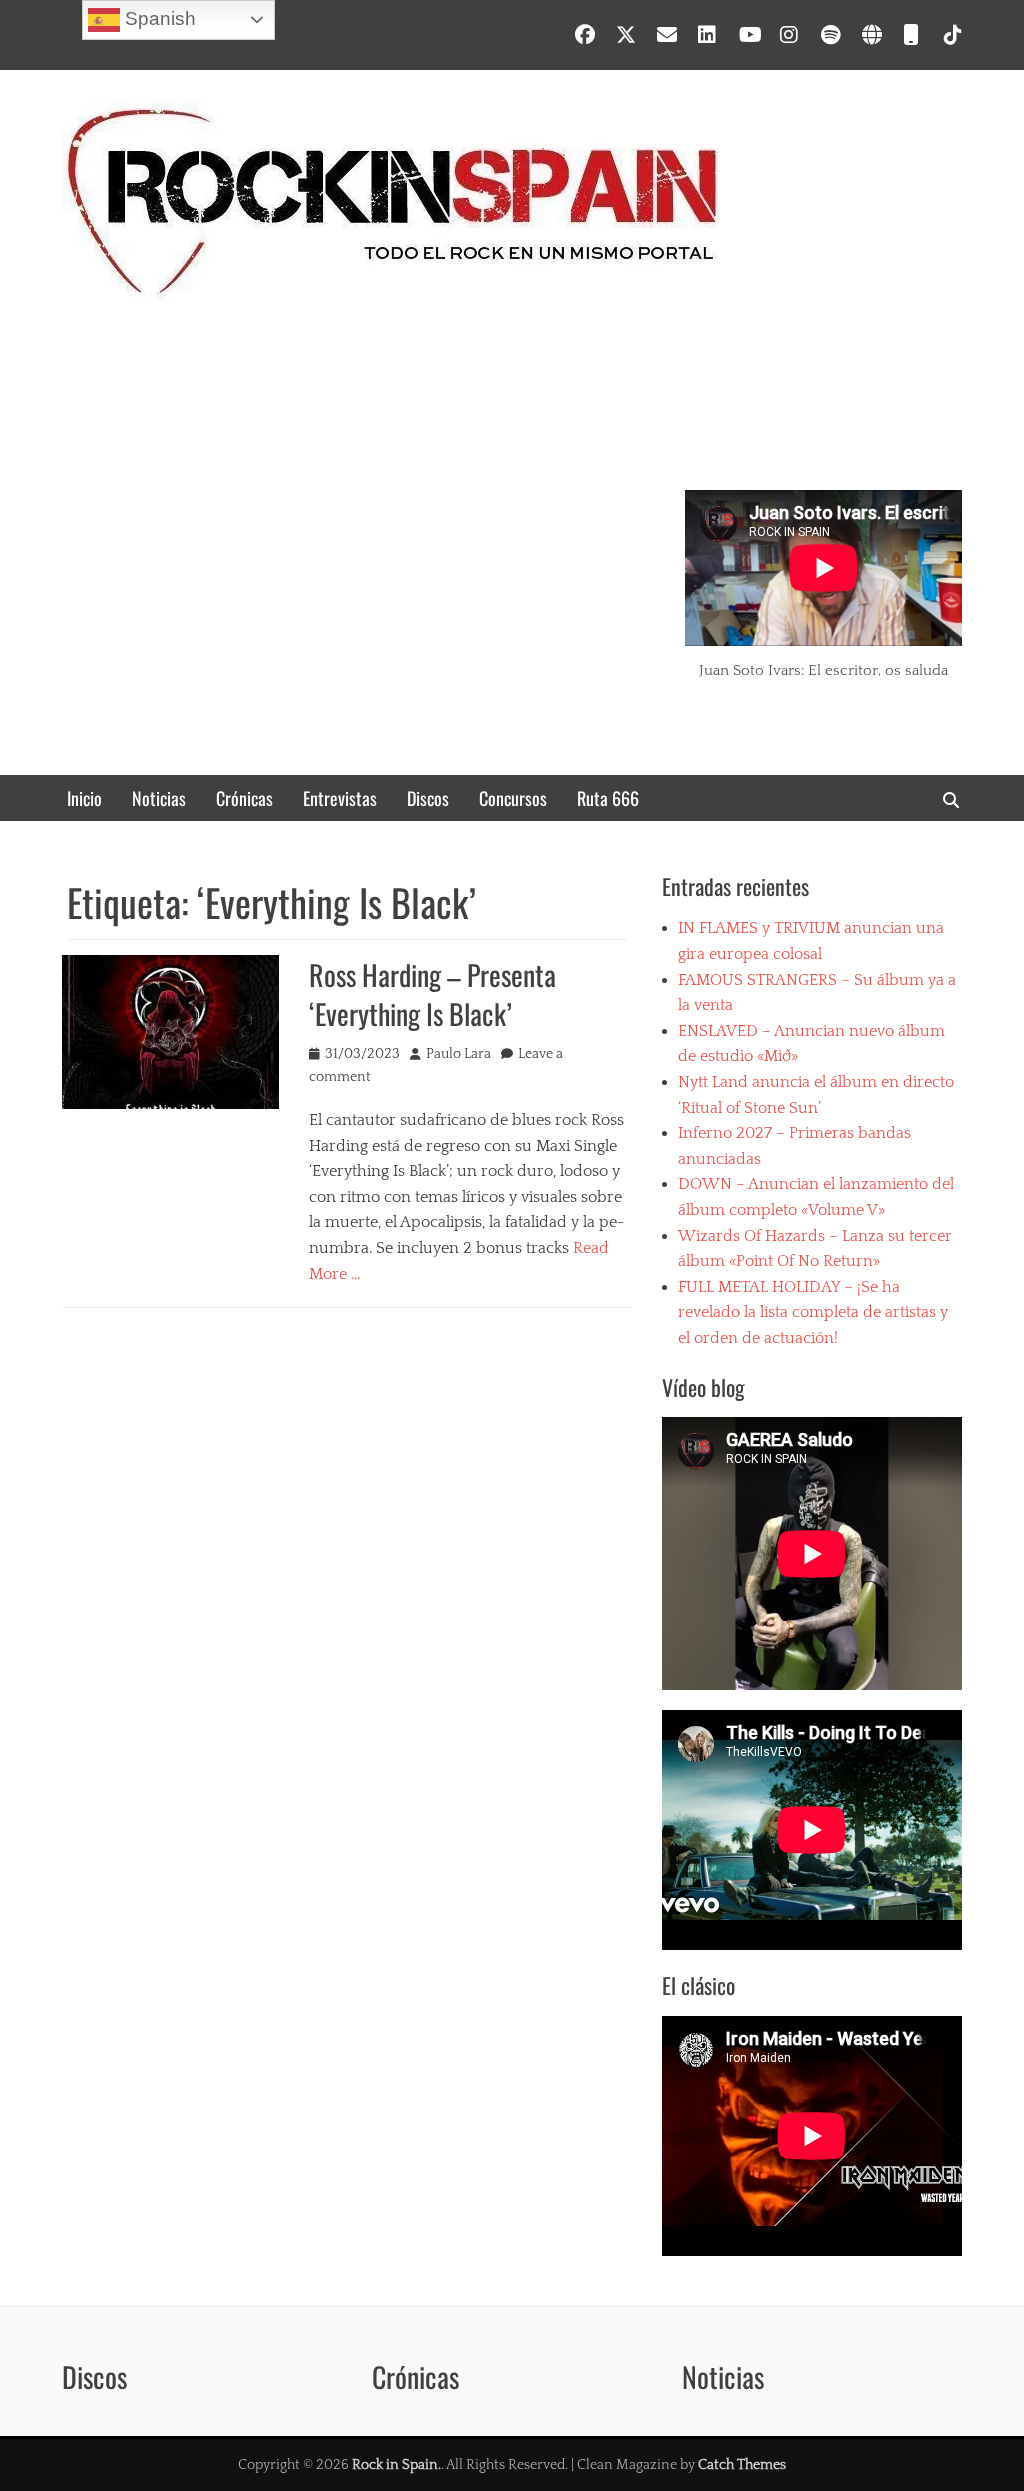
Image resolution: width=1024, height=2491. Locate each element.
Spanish (158, 18)
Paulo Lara (458, 1054)
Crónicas (244, 798)
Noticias (159, 798)
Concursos (513, 798)
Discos (428, 798)
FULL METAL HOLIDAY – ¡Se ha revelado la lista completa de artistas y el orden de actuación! (813, 1312)
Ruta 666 (608, 798)
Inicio (84, 798)
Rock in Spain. (396, 2465)
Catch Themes (742, 2465)
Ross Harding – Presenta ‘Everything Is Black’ (432, 994)
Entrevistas (340, 798)
